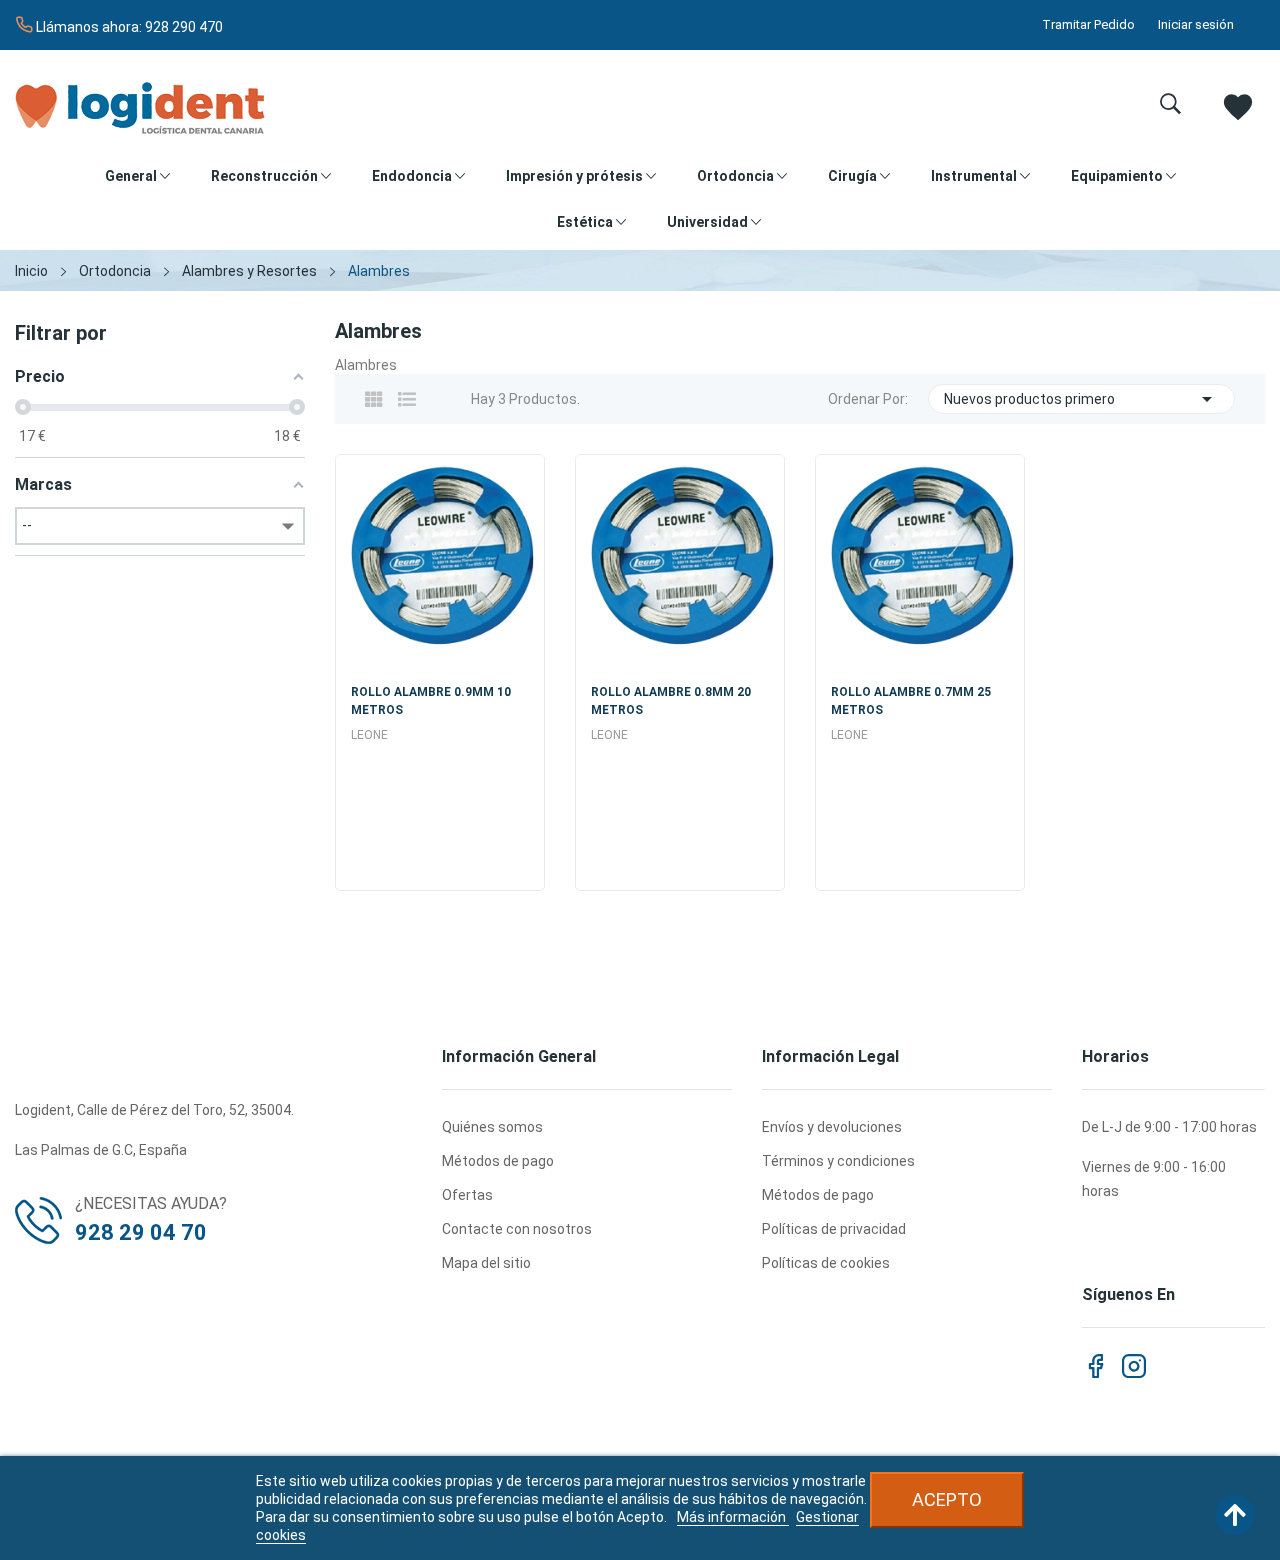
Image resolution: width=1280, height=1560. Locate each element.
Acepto (947, 1499)
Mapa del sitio (486, 1263)
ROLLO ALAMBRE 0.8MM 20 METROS (671, 701)
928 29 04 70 (141, 1232)
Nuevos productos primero (1082, 399)
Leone (369, 735)
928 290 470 (184, 27)
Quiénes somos (492, 1127)
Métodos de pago (498, 1161)
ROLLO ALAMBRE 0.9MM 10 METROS (431, 701)
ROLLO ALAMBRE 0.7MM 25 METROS (911, 701)
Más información (733, 1517)
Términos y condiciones (838, 1161)
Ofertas (467, 1195)
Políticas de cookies (826, 1263)
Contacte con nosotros (517, 1229)
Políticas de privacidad (834, 1229)
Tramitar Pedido (1088, 24)
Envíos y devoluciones (832, 1127)
